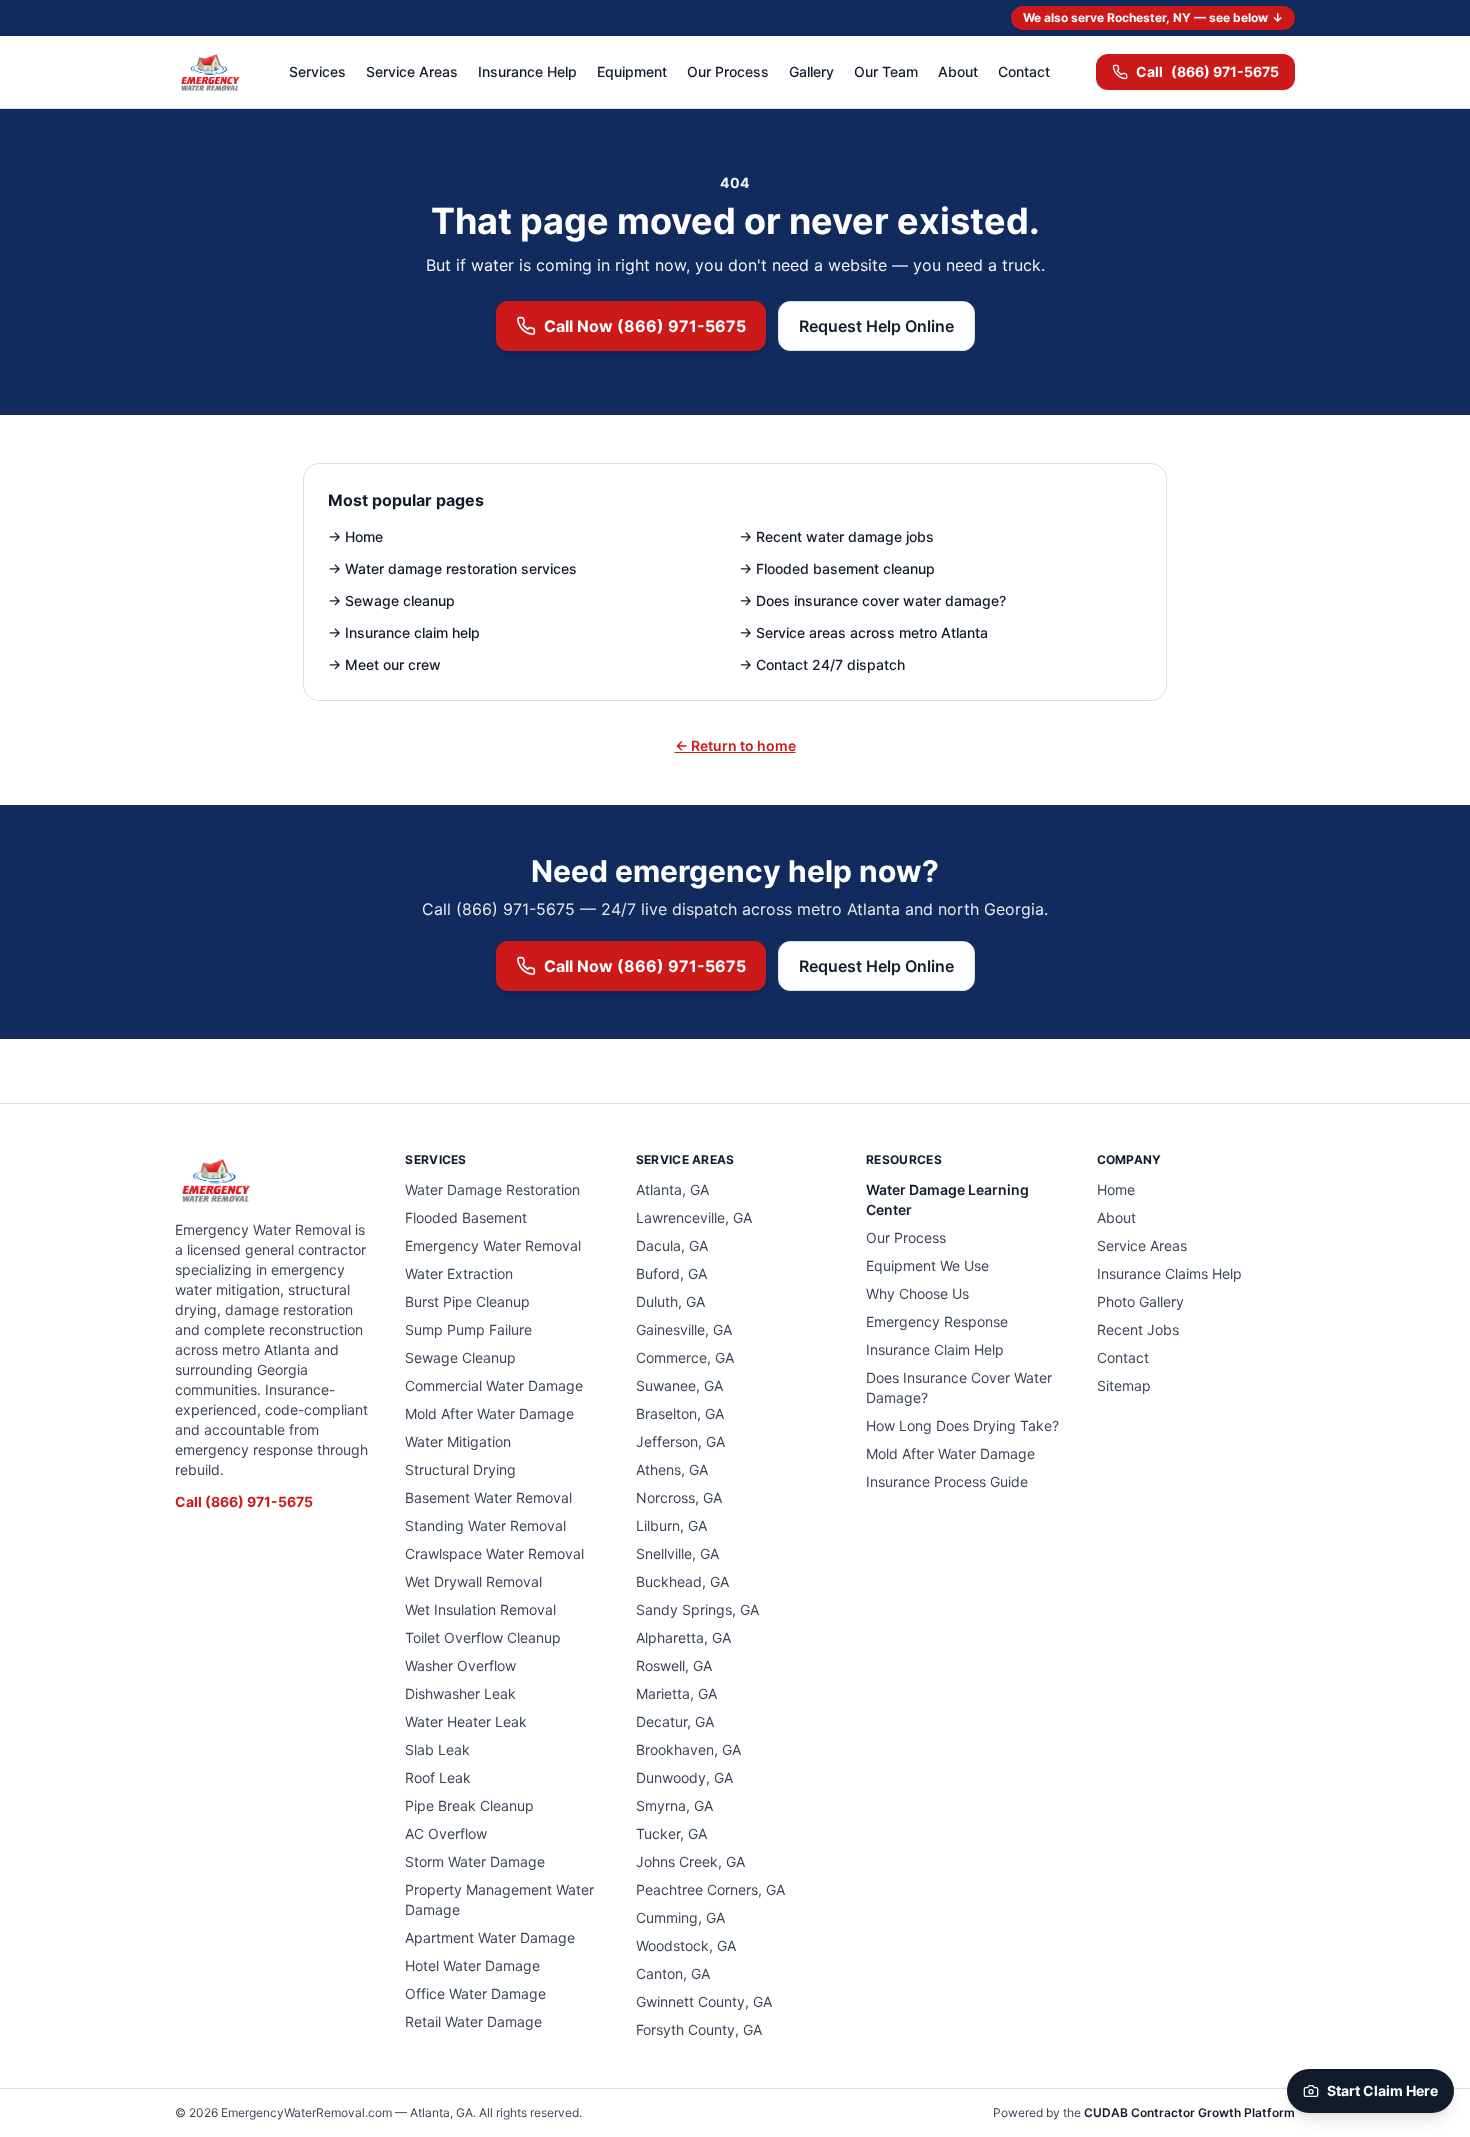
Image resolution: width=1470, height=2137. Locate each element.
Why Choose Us (917, 1293)
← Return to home (735, 745)
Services (317, 71)
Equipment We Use (927, 1265)
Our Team (886, 71)
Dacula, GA (672, 1245)
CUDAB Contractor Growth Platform (1189, 2112)
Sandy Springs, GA (697, 1609)
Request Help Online (876, 326)
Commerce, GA (685, 1357)
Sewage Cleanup (460, 1357)
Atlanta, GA (672, 1189)
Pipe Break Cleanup (469, 1805)
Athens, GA (672, 1469)
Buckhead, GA (682, 1581)
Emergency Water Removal (493, 1245)
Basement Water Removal (488, 1497)
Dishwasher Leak (460, 1693)
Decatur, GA (675, 1721)
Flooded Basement (466, 1217)
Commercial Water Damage (494, 1385)
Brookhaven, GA (688, 1749)
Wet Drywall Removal (473, 1581)
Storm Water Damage (475, 1861)
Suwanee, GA (679, 1385)
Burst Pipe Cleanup (467, 1301)
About (958, 71)
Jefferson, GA (680, 1441)
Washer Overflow (460, 1665)
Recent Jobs (1138, 1329)
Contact (1024, 71)
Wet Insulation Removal (480, 1609)
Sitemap (1124, 1385)
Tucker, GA (671, 1833)
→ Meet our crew (384, 664)
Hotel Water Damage (472, 1965)
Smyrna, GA (674, 1805)
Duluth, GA (670, 1301)
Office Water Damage (475, 1993)
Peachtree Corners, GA (710, 1889)
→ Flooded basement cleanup (837, 568)
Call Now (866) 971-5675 (645, 326)
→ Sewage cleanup (391, 600)
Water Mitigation (458, 1441)
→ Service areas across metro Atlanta (863, 632)
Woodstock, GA (686, 1945)
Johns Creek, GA (690, 1861)
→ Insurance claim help (404, 632)
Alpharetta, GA (683, 1637)
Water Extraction (459, 1273)
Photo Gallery (1140, 1301)
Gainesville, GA (684, 1329)
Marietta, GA (676, 1693)
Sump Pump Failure (468, 1329)
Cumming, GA (680, 1917)
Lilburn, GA (671, 1525)
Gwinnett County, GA (704, 2001)
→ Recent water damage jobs (836, 536)
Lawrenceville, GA (694, 1217)
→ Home (355, 536)
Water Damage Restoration (492, 1189)
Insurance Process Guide (947, 1481)
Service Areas (412, 71)
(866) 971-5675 (1207, 71)
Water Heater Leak (466, 1721)
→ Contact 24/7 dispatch (822, 664)
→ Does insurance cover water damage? (872, 600)
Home (1116, 1189)
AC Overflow (446, 1833)
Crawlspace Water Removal (494, 1553)
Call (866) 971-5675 (244, 1501)
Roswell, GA (674, 1665)
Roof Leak (438, 1777)
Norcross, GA (679, 1497)
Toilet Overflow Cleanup (483, 1637)
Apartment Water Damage (490, 1937)
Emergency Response (937, 1321)
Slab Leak (437, 1749)
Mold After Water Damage (489, 1413)
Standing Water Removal (485, 1525)
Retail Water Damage (473, 2021)
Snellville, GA (677, 1553)
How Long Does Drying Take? (962, 1425)
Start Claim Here (1382, 2090)
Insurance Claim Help (935, 1349)
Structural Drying (460, 1469)
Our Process (728, 71)
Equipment (632, 71)
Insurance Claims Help (1169, 1273)
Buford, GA (671, 1273)
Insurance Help (527, 71)
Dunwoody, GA (684, 1777)
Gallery (811, 71)
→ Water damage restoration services (452, 568)
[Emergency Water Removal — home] (209, 72)
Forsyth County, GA (699, 2029)
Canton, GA (673, 1973)
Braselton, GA (680, 1413)
